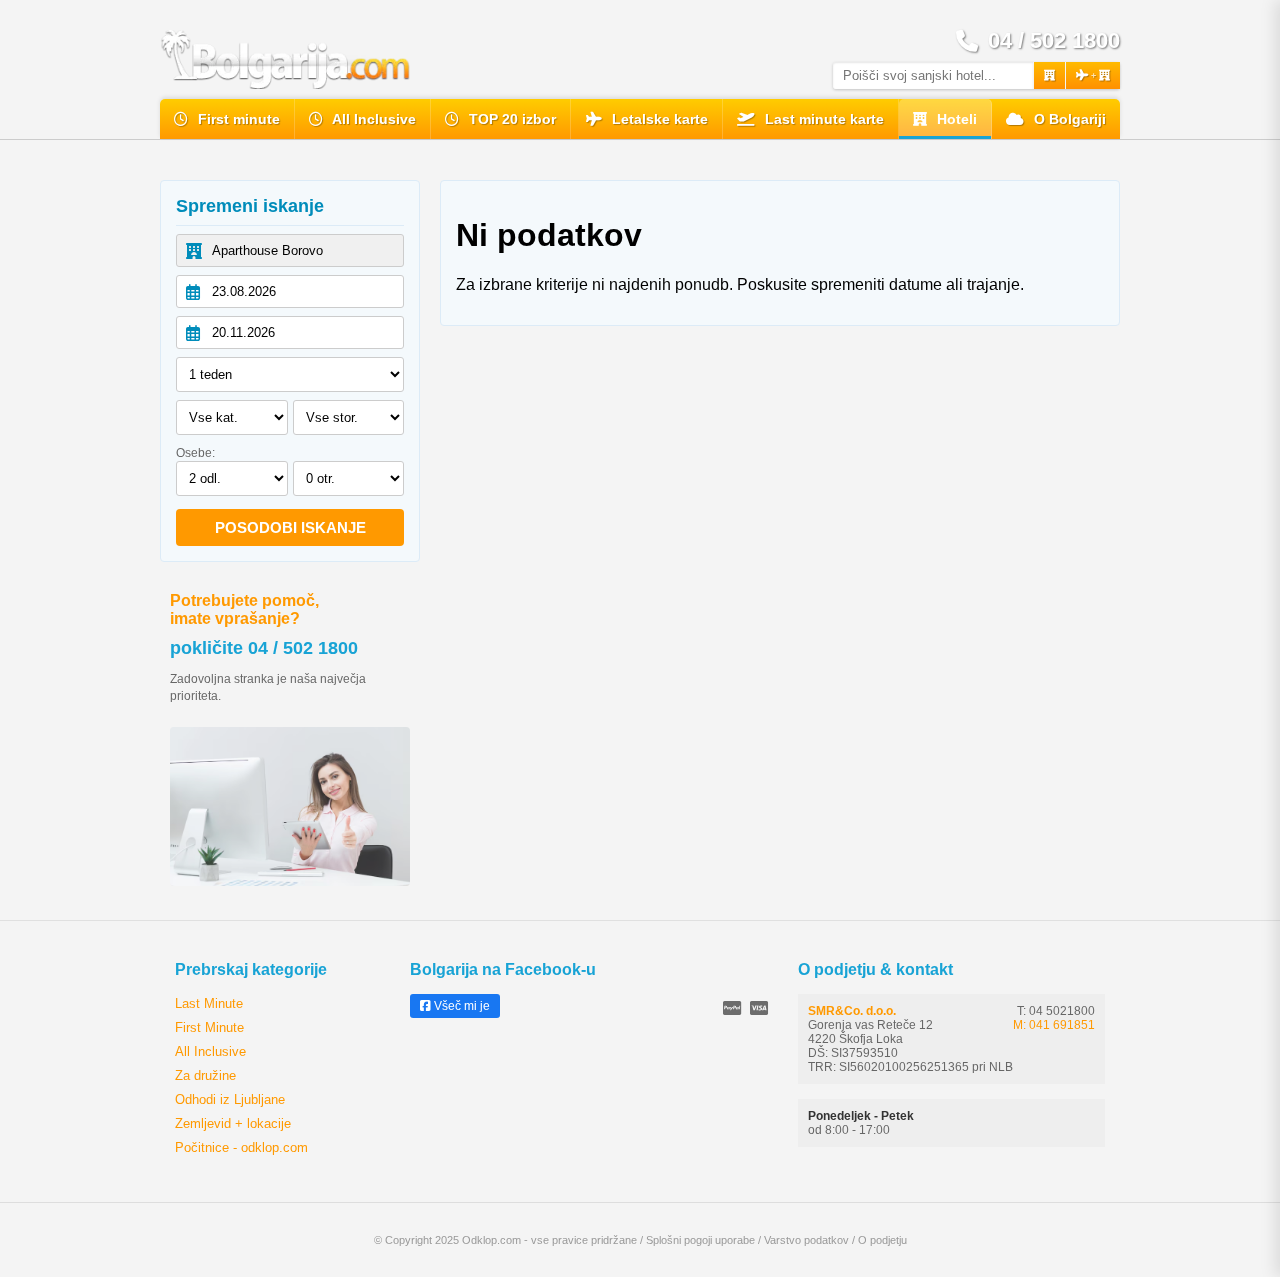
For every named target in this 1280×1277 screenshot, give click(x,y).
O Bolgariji (1068, 119)
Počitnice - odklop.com (241, 1147)
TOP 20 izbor (510, 119)
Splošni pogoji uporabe (700, 1240)
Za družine (205, 1075)
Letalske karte (658, 119)
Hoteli (955, 119)
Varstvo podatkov (806, 1240)
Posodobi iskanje (290, 527)
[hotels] (1049, 75)
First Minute (209, 1027)
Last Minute (209, 1003)
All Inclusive (372, 119)
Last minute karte (822, 119)
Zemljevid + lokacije (233, 1123)
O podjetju (882, 1240)
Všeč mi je (460, 1006)
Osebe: (195, 453)
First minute (237, 119)
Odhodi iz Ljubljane (230, 1099)
